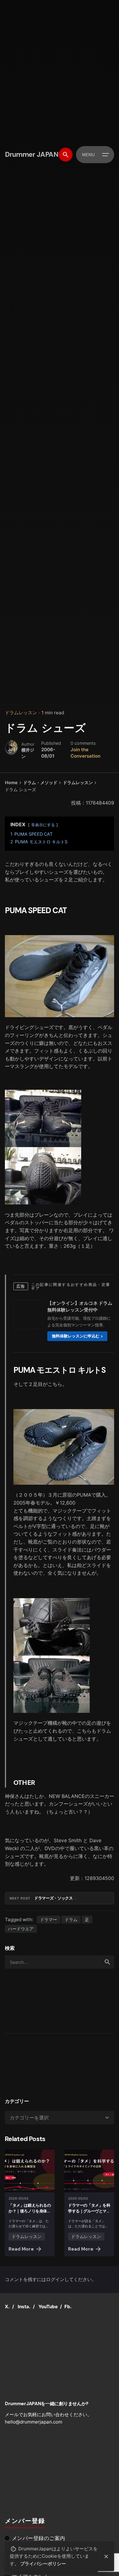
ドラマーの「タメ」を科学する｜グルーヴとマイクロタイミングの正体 (89, 2211)
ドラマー (49, 1919)
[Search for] (60, 1962)
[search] (107, 1962)
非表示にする (43, 825)
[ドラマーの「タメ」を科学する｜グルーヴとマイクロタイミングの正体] (89, 2171)
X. (7, 2307)
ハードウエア (21, 1929)
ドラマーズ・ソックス (54, 1898)
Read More (21, 2249)
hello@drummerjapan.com (34, 2422)
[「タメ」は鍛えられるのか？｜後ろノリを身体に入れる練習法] (30, 2171)
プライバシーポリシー (43, 2564)
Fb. (68, 2307)
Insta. (24, 2307)
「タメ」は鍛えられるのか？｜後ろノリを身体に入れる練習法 (30, 2211)
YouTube (48, 2307)
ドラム (71, 1919)
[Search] (66, 155)
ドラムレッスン (21, 713)
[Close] (106, 2556)
